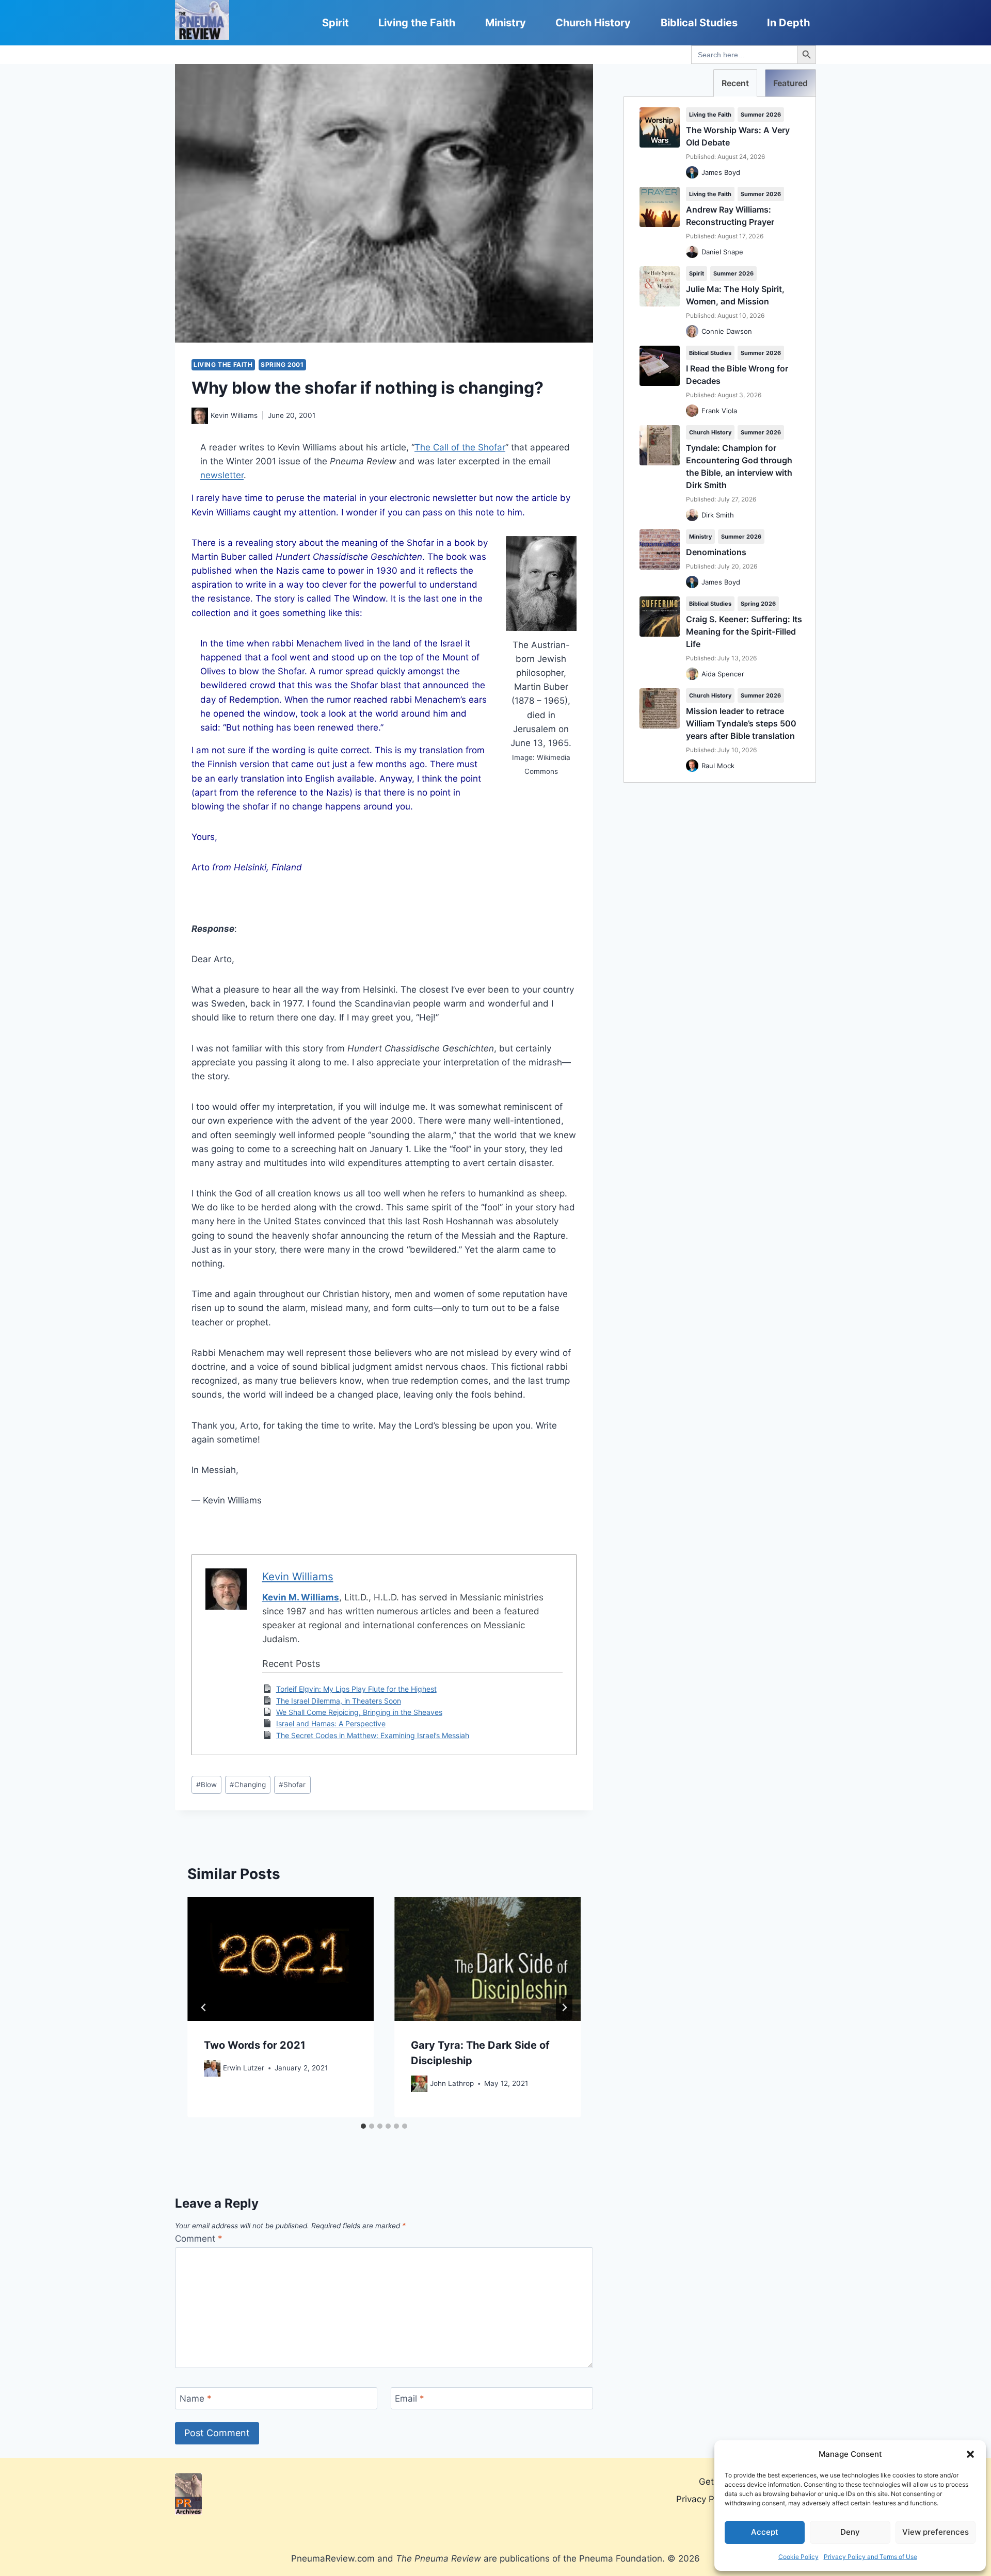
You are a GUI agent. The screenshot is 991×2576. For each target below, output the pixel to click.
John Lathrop (452, 2083)
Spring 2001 (282, 364)
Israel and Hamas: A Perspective (331, 1723)
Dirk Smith (718, 515)
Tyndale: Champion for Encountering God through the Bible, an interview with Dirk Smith (739, 466)
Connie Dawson (727, 331)
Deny (850, 2532)
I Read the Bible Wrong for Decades (737, 375)
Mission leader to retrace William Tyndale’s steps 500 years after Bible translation (741, 723)
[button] (970, 2454)
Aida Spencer (723, 674)
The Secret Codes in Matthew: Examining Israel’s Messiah (373, 1735)
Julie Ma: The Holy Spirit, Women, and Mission (735, 295)
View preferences (936, 2532)
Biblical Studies (699, 23)
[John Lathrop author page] (419, 2084)
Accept (765, 2532)
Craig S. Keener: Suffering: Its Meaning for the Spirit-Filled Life (744, 631)
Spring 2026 (758, 604)
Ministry (506, 23)
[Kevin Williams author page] (200, 416)
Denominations (716, 552)
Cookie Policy (798, 2557)
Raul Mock (718, 766)
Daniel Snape (722, 252)
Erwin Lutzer (244, 2068)
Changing (248, 1785)
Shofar (292, 1785)
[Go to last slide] (204, 2007)
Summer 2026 (761, 115)
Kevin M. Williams (301, 1597)
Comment (199, 2239)
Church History (593, 23)
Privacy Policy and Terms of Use (870, 2557)
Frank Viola (719, 411)
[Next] (564, 2007)
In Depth (788, 23)
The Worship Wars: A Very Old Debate (738, 136)
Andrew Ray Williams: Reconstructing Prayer (730, 216)
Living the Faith (417, 23)
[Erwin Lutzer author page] (212, 2068)
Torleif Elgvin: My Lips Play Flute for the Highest (356, 1689)
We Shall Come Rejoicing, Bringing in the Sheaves (359, 1712)
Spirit (335, 23)
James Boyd (721, 172)
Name (196, 2399)
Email (410, 2399)
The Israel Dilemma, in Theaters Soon (339, 1701)
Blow (206, 1785)
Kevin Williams (234, 415)
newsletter (222, 475)
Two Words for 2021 (255, 2046)
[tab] (363, 2126)
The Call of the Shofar (460, 447)
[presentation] (281, 1959)
